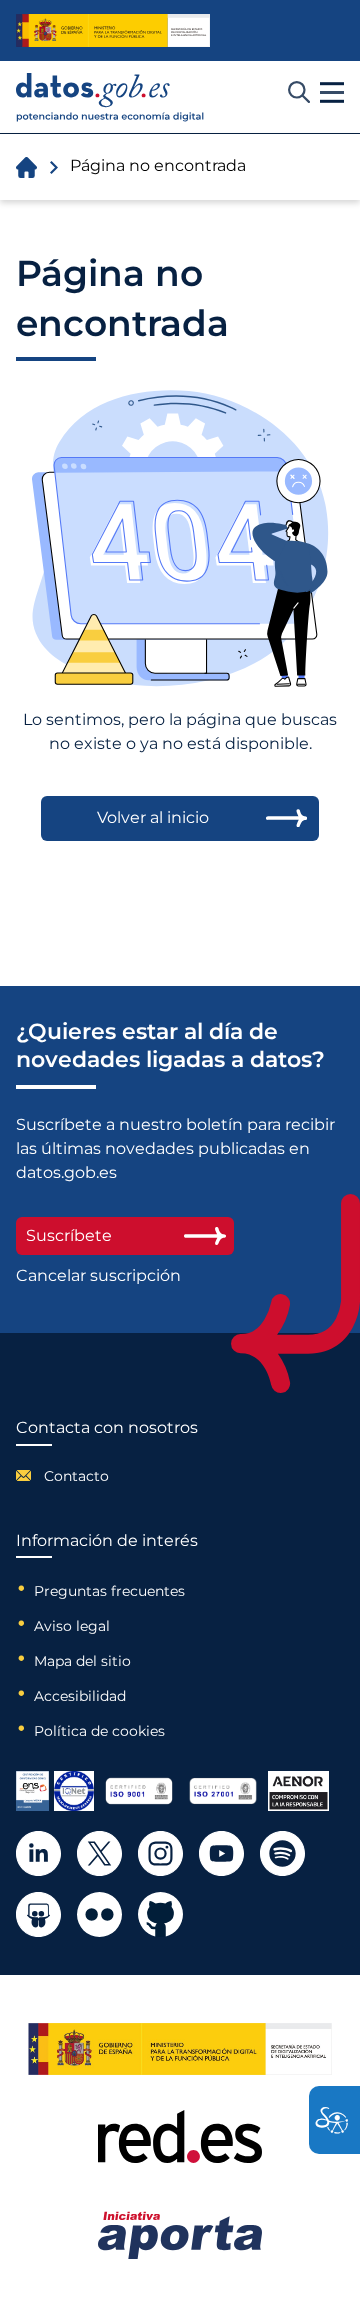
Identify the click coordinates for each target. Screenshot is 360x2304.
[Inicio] (110, 97)
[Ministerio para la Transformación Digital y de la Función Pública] (113, 30)
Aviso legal (72, 1626)
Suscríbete (69, 1235)
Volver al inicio (153, 817)
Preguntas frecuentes (109, 1591)
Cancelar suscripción (98, 1276)
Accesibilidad (80, 1696)
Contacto (76, 1476)
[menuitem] (107, 1476)
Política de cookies (99, 1731)
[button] (332, 93)
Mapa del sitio (82, 1661)
